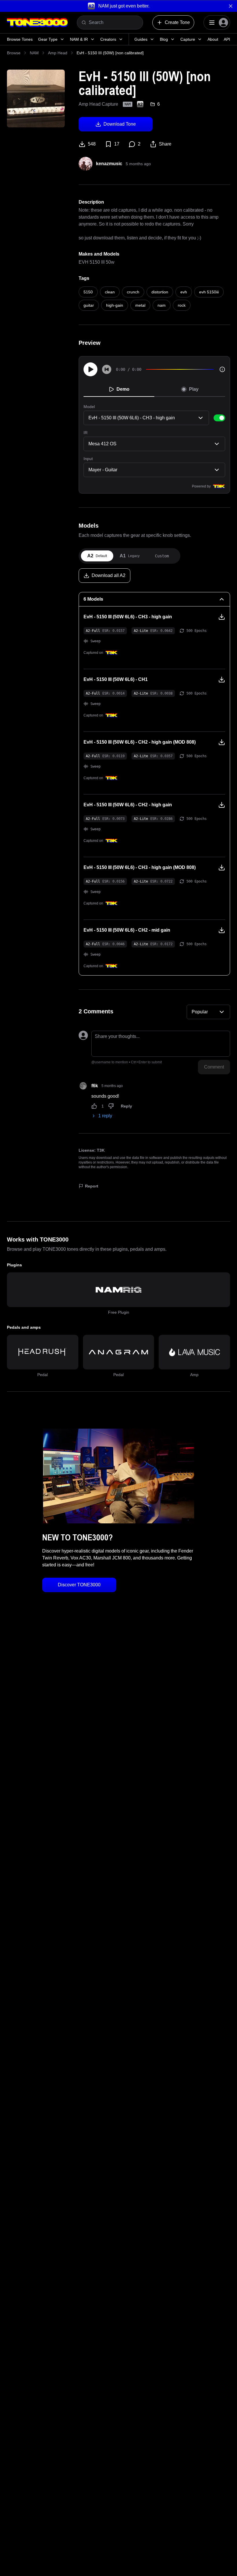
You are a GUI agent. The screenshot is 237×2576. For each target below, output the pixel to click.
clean (110, 292)
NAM (34, 53)
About (213, 39)
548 (92, 144)
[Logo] (37, 23)
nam (162, 305)
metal (140, 305)
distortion (160, 292)
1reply (105, 1116)
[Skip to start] (107, 369)
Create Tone (177, 22)
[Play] (90, 369)
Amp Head (58, 53)
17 (117, 144)
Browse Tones (20, 39)
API (227, 39)
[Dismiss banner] (231, 6)
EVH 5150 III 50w (97, 262)
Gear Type (48, 39)
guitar (89, 305)
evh (184, 292)
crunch (133, 292)
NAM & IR (79, 39)
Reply (126, 1106)
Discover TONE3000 (79, 1585)
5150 (88, 292)
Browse (14, 53)
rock (182, 305)
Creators (108, 39)
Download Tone (120, 124)
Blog (164, 39)
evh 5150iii (209, 292)
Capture (188, 39)
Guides (141, 39)
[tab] (97, 556)
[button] (118, 6)
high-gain (115, 305)
